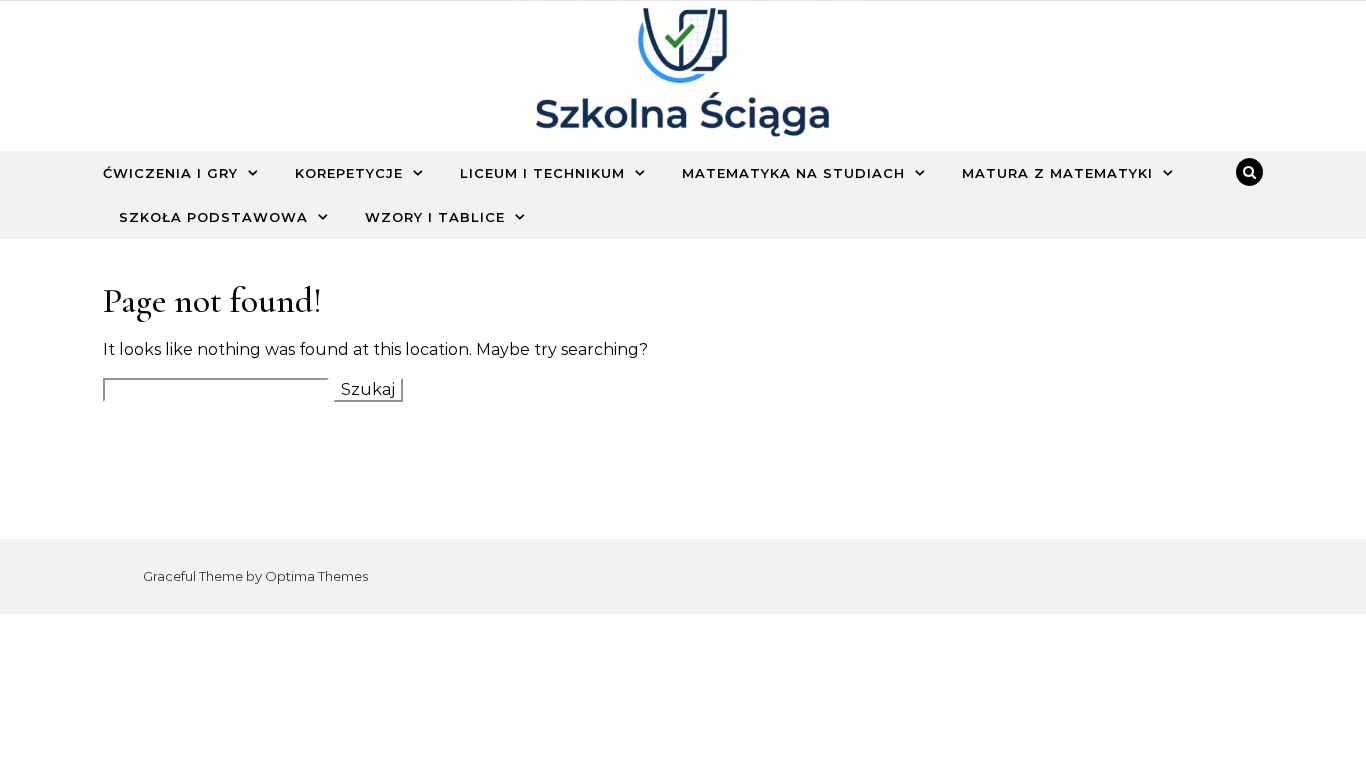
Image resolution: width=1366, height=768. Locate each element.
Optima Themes (316, 576)
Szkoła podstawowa (213, 217)
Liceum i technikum (542, 173)
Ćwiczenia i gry (170, 173)
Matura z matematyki (1057, 173)
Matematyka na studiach (793, 173)
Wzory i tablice (435, 217)
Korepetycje (349, 173)
